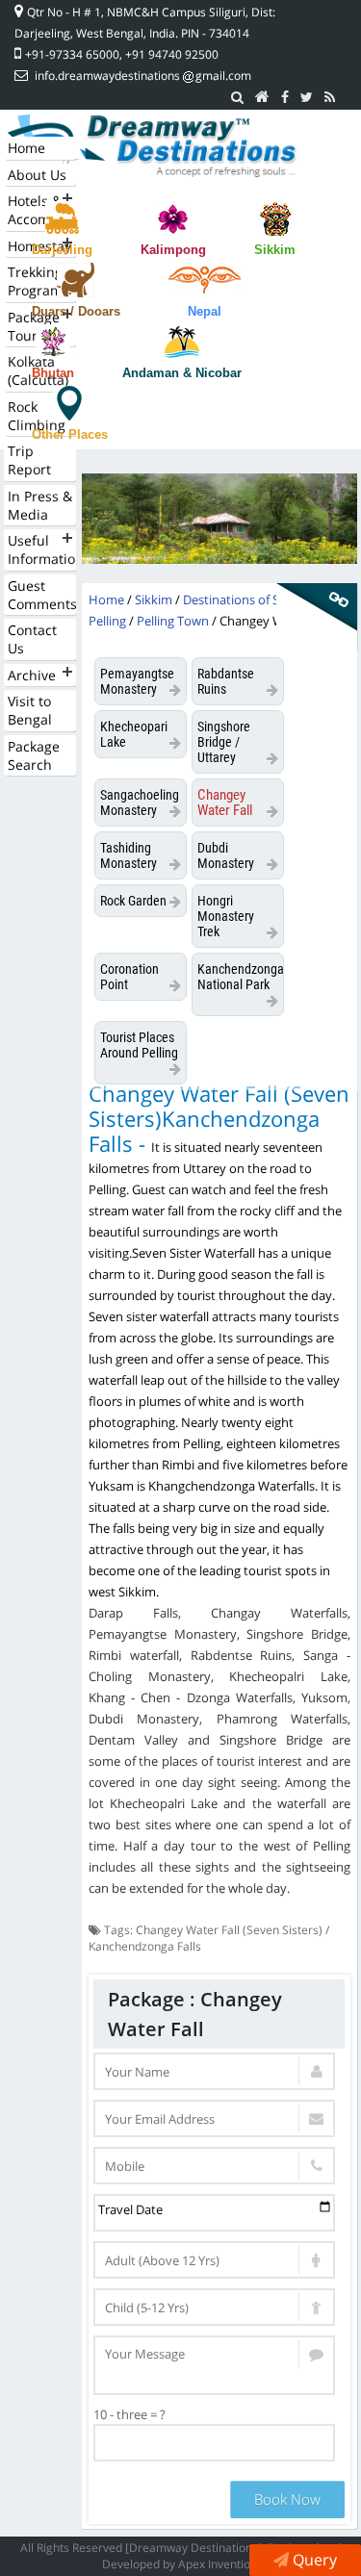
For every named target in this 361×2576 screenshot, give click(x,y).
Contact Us (32, 639)
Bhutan (53, 373)
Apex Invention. (219, 2564)
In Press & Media (40, 505)
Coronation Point (129, 977)
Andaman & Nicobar (182, 373)
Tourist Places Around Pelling (139, 1045)
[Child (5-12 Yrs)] (214, 2307)
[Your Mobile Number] (214, 2166)
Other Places (70, 434)
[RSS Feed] (330, 97)
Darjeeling (62, 250)
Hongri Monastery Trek (226, 916)
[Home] (262, 97)
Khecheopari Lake (134, 734)
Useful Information (42, 549)
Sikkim (275, 250)
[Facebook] (285, 97)
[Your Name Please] (214, 2071)
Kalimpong (173, 250)
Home (26, 148)
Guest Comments (42, 595)
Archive (32, 675)
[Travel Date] (214, 2213)
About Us (37, 175)
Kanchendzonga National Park (241, 977)
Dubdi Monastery (226, 855)
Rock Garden (133, 901)
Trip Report (29, 460)
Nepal (205, 311)
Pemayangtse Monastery (137, 681)
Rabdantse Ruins (226, 681)
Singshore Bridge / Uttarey (224, 742)
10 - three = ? (129, 2414)
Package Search (34, 755)
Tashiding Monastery (129, 855)
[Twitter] (307, 97)
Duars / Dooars (76, 311)
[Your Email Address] (214, 2118)
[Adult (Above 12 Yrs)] (214, 2260)
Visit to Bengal (30, 710)
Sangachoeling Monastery (140, 803)
